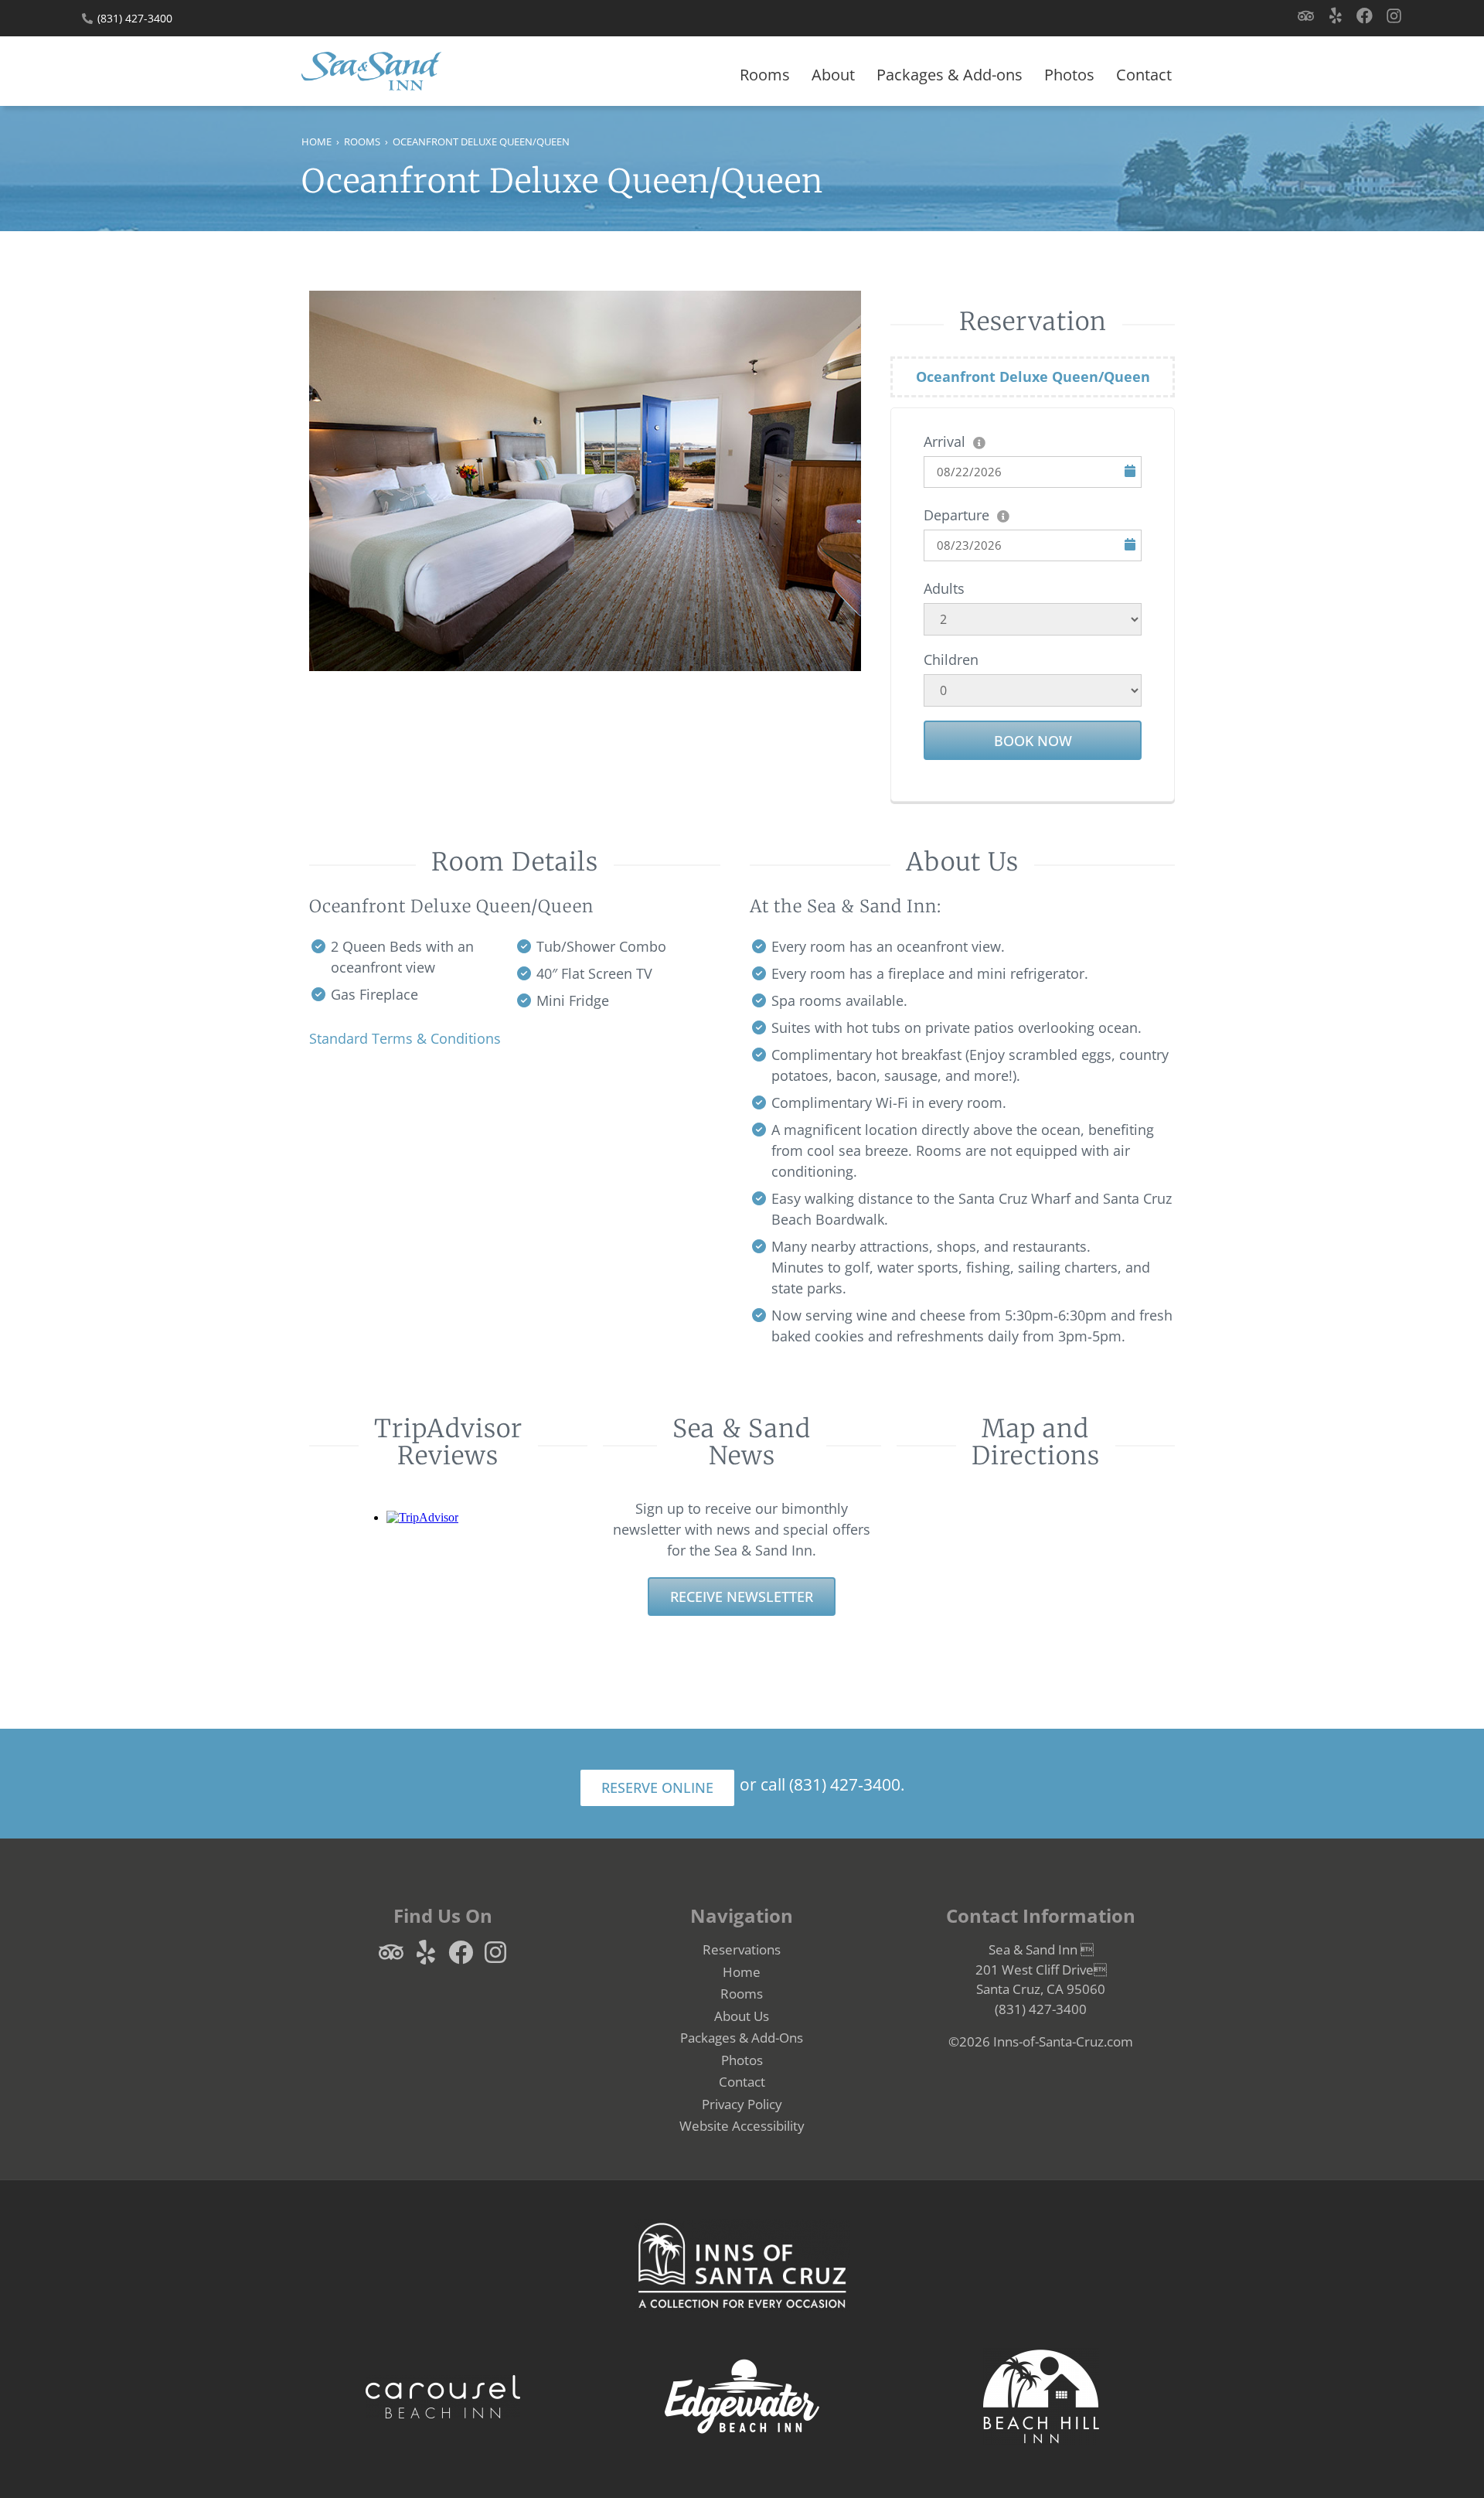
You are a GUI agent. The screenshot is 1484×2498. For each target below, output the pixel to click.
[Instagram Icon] (1394, 16)
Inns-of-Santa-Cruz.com (1063, 2041)
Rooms (765, 75)
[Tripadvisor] (1306, 16)
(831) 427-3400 (135, 18)
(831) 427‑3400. (847, 1784)
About (833, 75)
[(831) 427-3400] (87, 19)
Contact (1144, 75)
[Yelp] (1335, 16)
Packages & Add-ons (950, 75)
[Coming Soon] (1041, 2397)
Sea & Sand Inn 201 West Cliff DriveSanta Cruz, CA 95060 (1041, 1969)
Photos (1069, 75)
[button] (742, 2126)
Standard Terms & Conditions (405, 1038)
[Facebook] (1365, 16)
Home (317, 141)
